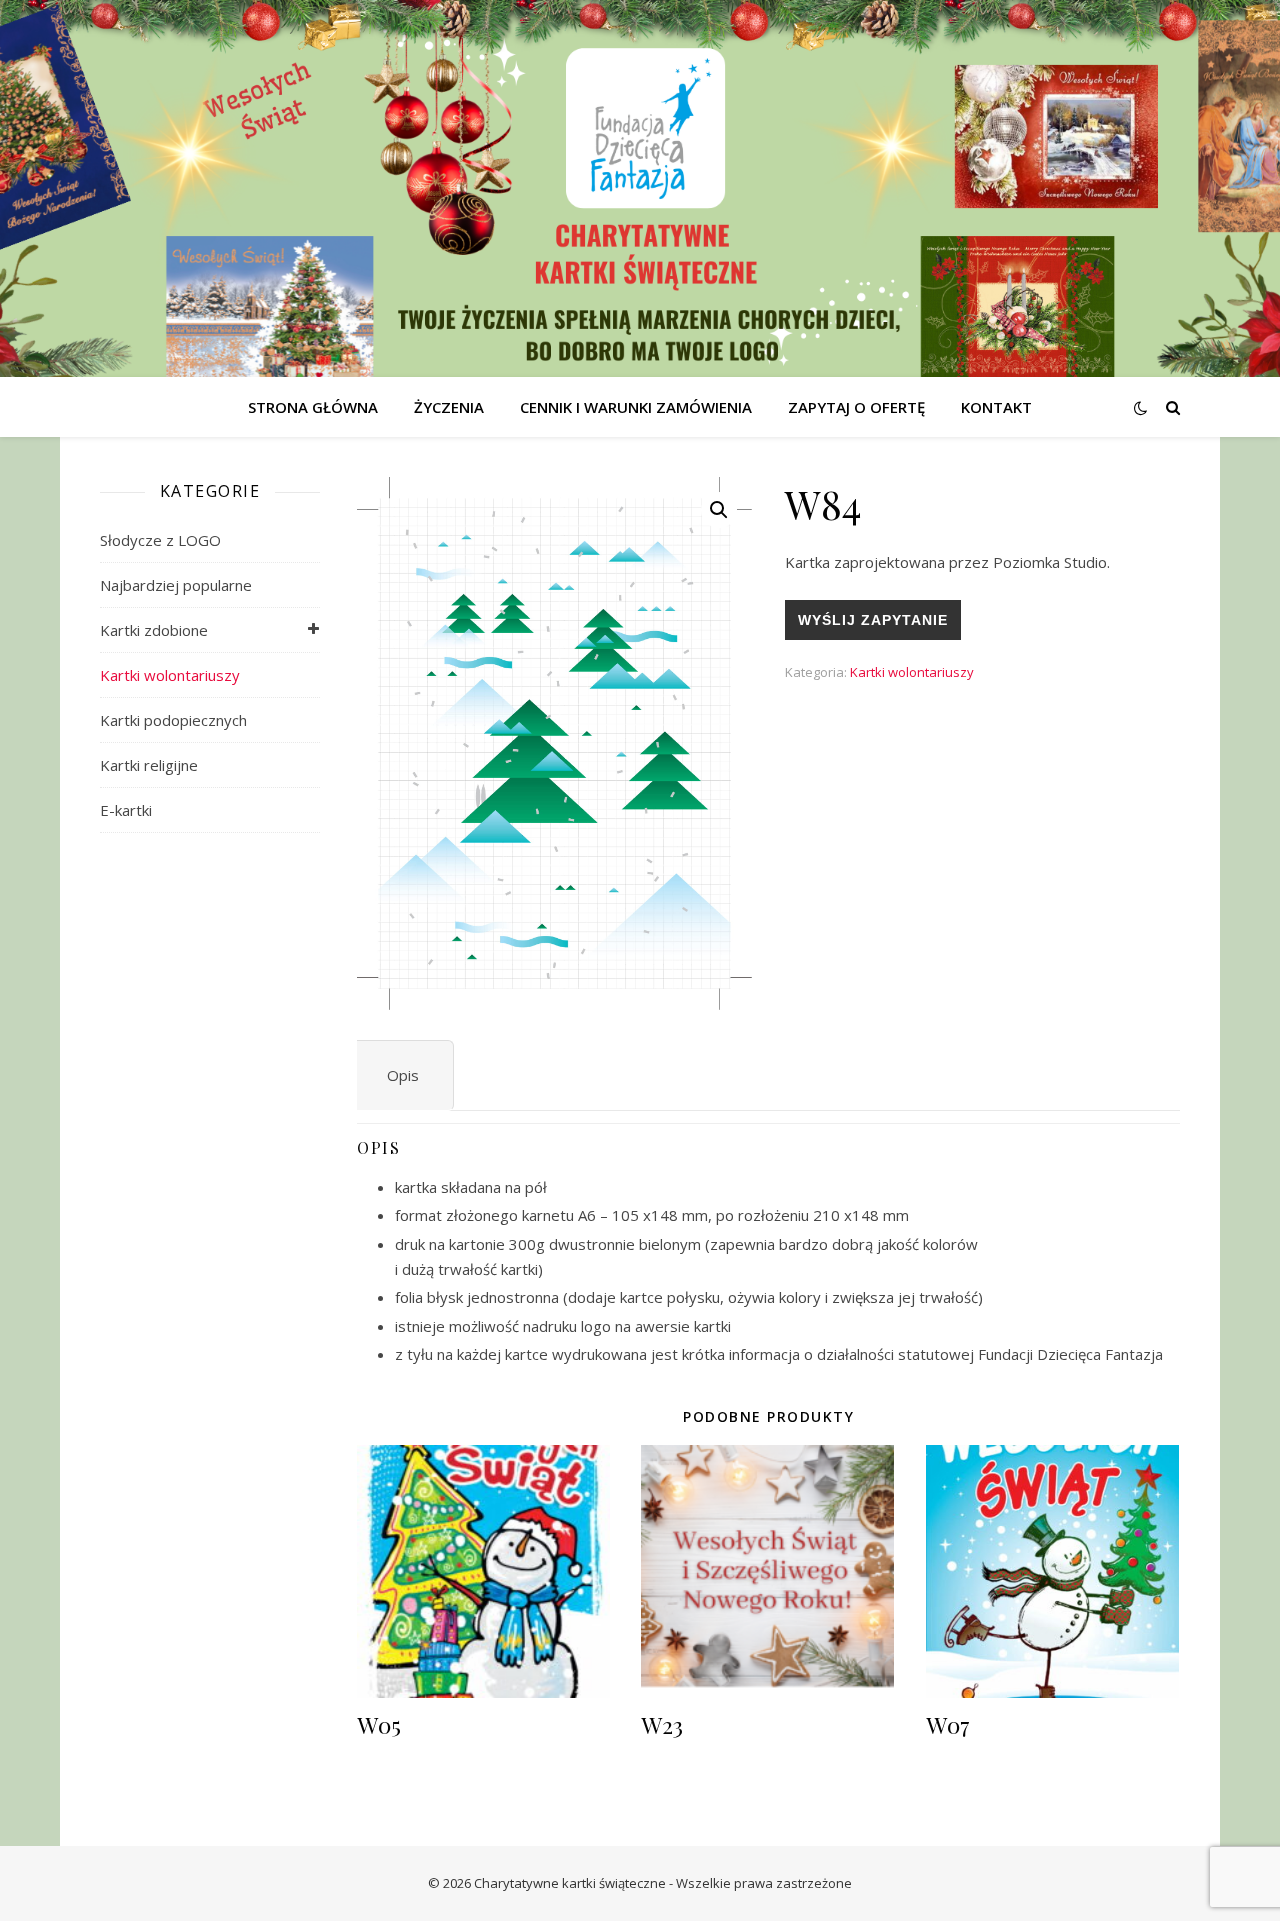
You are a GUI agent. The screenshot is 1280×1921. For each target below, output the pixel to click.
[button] (719, 510)
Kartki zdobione (154, 630)
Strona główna (313, 407)
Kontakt (996, 407)
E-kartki (126, 810)
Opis (403, 1075)
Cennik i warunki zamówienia (636, 407)
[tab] (403, 1075)
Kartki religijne (149, 765)
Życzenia (449, 407)
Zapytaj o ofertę (856, 407)
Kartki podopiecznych (173, 720)
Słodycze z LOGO (160, 540)
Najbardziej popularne (176, 585)
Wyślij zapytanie (873, 620)
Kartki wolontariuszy (170, 675)
